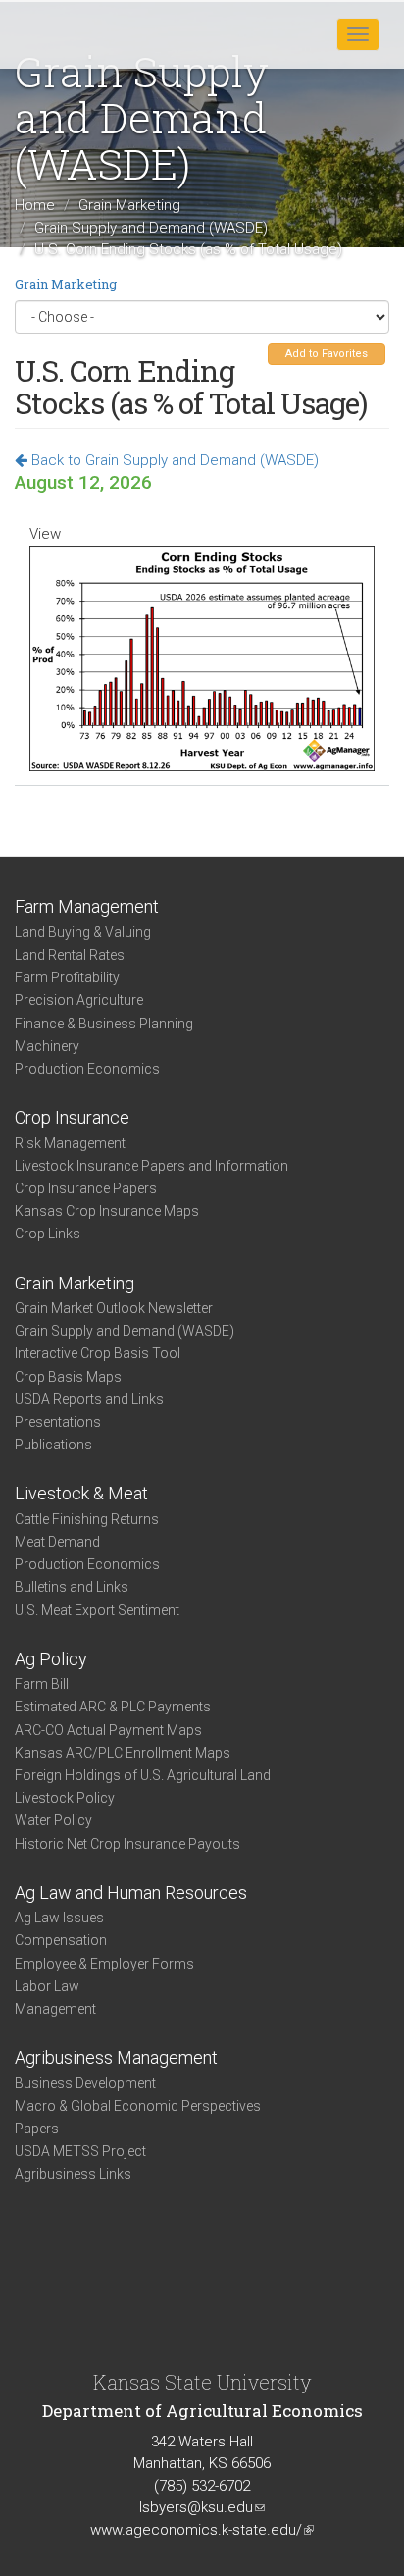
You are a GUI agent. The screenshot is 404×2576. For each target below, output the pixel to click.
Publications (53, 1445)
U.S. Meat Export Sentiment (97, 1610)
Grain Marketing (129, 206)
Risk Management (70, 1143)
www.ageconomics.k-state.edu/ (202, 2530)
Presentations (58, 1422)
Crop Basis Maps (68, 1377)
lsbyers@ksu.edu (202, 2507)
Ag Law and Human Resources (131, 1893)
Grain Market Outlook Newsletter (114, 1308)
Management (55, 2009)
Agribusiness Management (116, 2057)
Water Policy (53, 1820)
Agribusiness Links (73, 2174)
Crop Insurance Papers (86, 1188)
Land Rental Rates (70, 955)
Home (35, 206)
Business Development (85, 2083)
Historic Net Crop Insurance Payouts (127, 1844)
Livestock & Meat (81, 1493)
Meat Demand (57, 1542)
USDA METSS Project (80, 2151)
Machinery (47, 1046)
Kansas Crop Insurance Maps (107, 1211)
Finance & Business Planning (104, 1024)
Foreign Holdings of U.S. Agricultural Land (143, 1775)
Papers (37, 2129)
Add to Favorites (327, 354)
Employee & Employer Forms (104, 1964)
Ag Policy (51, 1659)
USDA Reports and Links (89, 1399)
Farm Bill (42, 1684)
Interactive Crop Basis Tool (98, 1353)
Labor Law (47, 1986)
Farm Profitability (67, 977)
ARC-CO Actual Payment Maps (108, 1730)
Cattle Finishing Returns (87, 1519)
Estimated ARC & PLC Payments (113, 1707)
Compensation (61, 1940)
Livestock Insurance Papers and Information (151, 1166)
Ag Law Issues (59, 1918)
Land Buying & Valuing (83, 932)
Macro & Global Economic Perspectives (138, 2106)
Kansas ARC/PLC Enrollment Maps (123, 1753)
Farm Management (87, 906)
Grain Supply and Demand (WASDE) (151, 228)
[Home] (77, 33)
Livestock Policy (65, 1798)
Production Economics (87, 1069)
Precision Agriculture (79, 1000)
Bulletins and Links (72, 1587)
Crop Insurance (72, 1117)
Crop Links (48, 1234)
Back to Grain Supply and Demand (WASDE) (173, 460)
